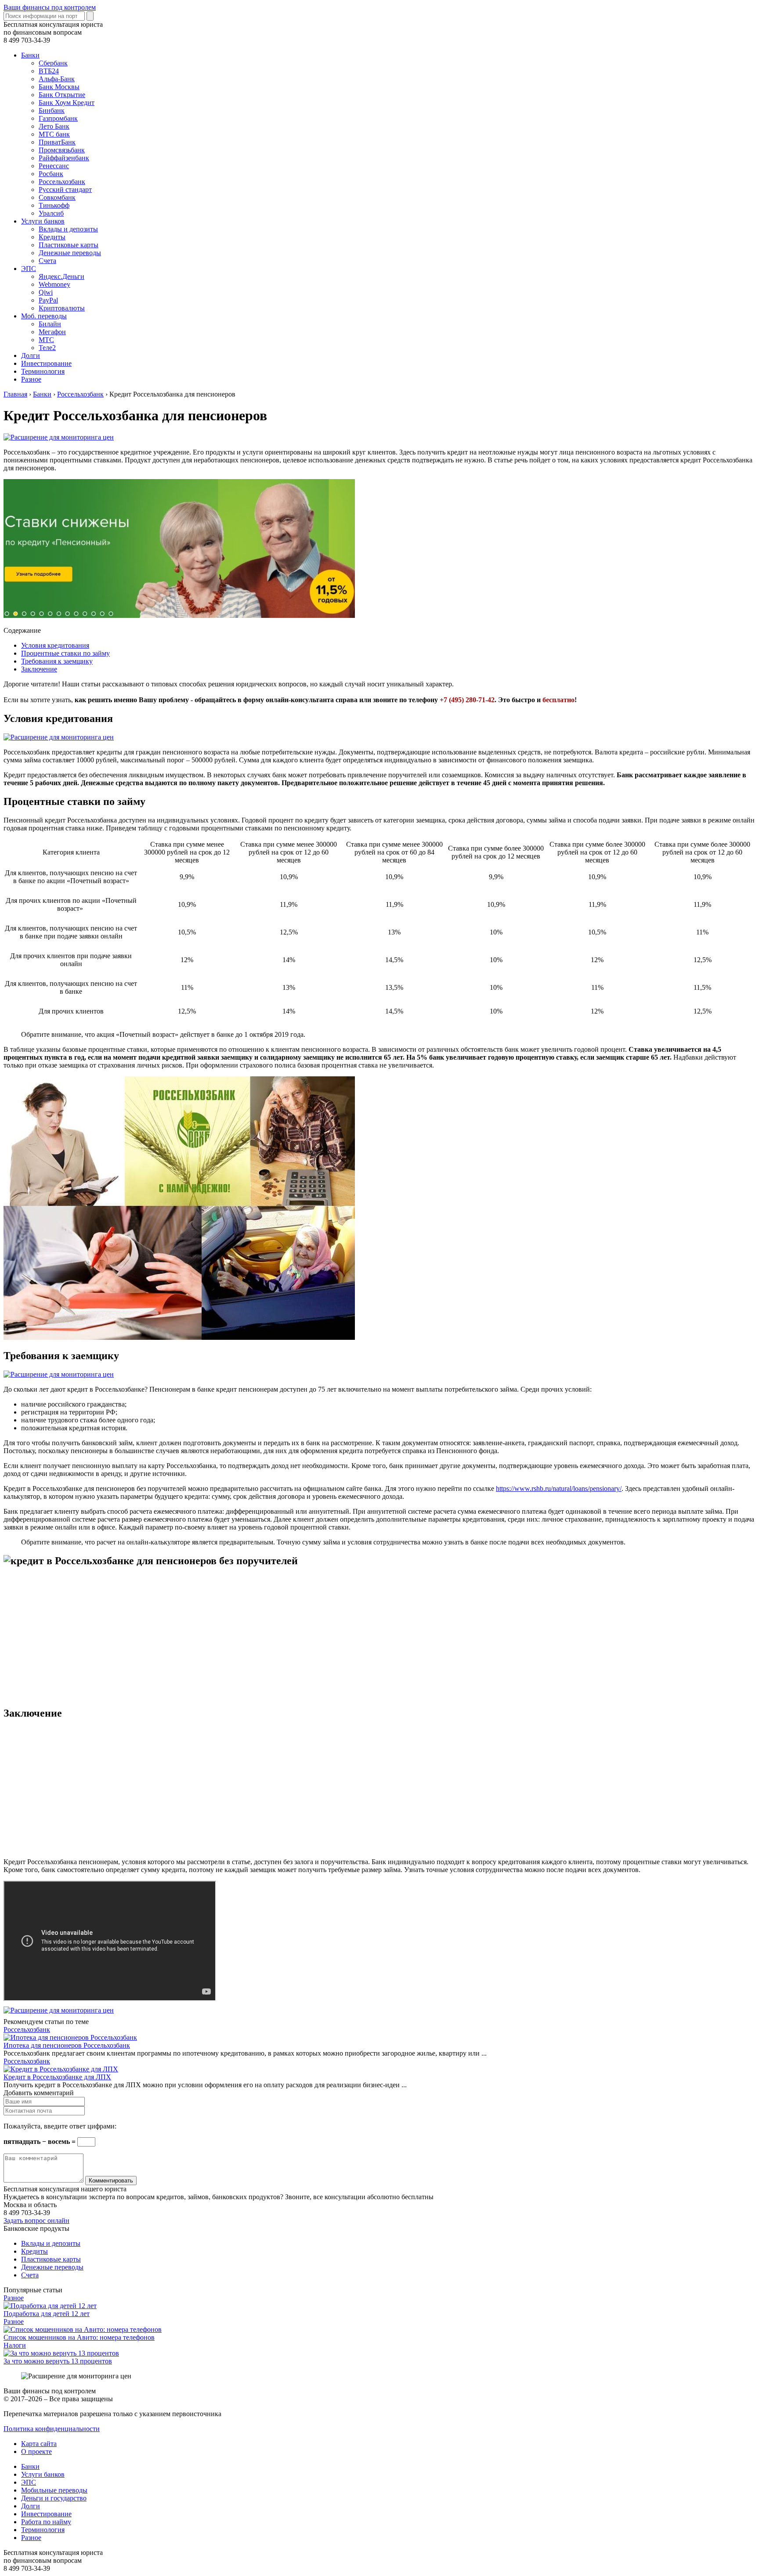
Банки (30, 55)
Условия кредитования (55, 645)
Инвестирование (46, 363)
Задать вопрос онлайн (36, 2221)
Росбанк (51, 174)
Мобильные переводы (54, 2490)
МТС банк (54, 134)
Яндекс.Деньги (61, 276)
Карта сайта (39, 2444)
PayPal (48, 300)
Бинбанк (52, 110)
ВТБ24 (49, 71)
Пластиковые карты (69, 245)
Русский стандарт (65, 189)
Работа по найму (46, 2522)
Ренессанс (54, 166)
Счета (47, 261)
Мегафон (52, 332)
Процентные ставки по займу (65, 653)
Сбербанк (53, 63)
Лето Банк (54, 126)
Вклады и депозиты (68, 229)
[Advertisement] (267, 1637)
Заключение (39, 669)
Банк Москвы (59, 87)
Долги (31, 355)
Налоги (15, 2345)
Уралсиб (51, 213)
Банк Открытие (62, 95)
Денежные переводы (70, 253)
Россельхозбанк (62, 182)
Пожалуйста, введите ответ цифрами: (60, 2126)
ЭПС (29, 269)
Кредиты (52, 237)
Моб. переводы (44, 316)
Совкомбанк (57, 197)
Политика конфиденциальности (52, 2429)
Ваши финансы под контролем (50, 7)
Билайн (50, 324)
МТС (46, 340)
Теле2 (47, 348)
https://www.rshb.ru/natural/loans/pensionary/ (559, 1488)
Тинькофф (54, 205)
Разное (31, 379)
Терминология (43, 371)
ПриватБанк (57, 142)
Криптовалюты (62, 308)
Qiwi (46, 292)
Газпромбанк (58, 118)
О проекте (36, 2452)
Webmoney (54, 284)
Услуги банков (43, 221)
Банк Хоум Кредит (67, 103)
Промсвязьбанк (62, 150)
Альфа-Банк (57, 79)
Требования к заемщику (57, 661)
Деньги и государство (54, 2498)
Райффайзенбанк (64, 158)
